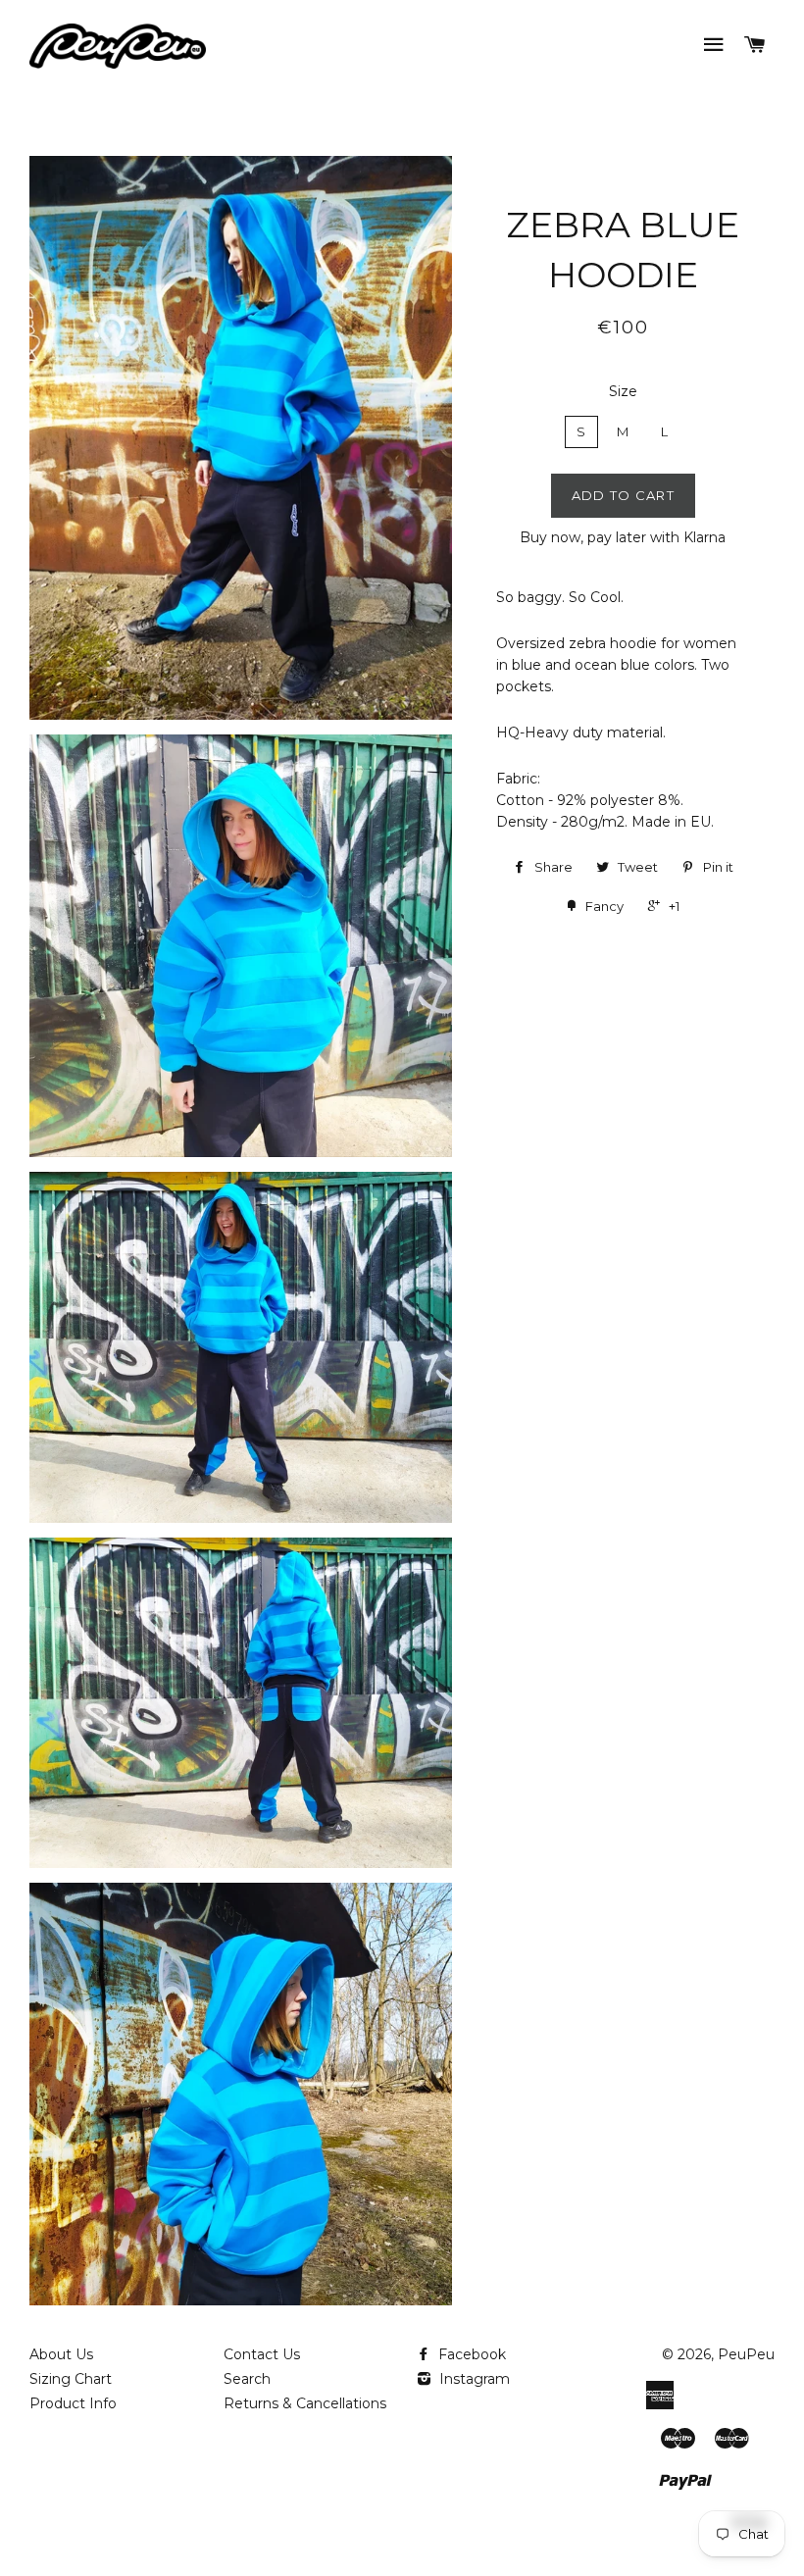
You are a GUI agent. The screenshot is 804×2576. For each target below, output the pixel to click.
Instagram (473, 2379)
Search (247, 2379)
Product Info (73, 2403)
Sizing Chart (71, 2379)
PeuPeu (746, 2354)
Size (623, 391)
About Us (61, 2354)
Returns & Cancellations (305, 2403)
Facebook (470, 2354)
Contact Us (262, 2354)
